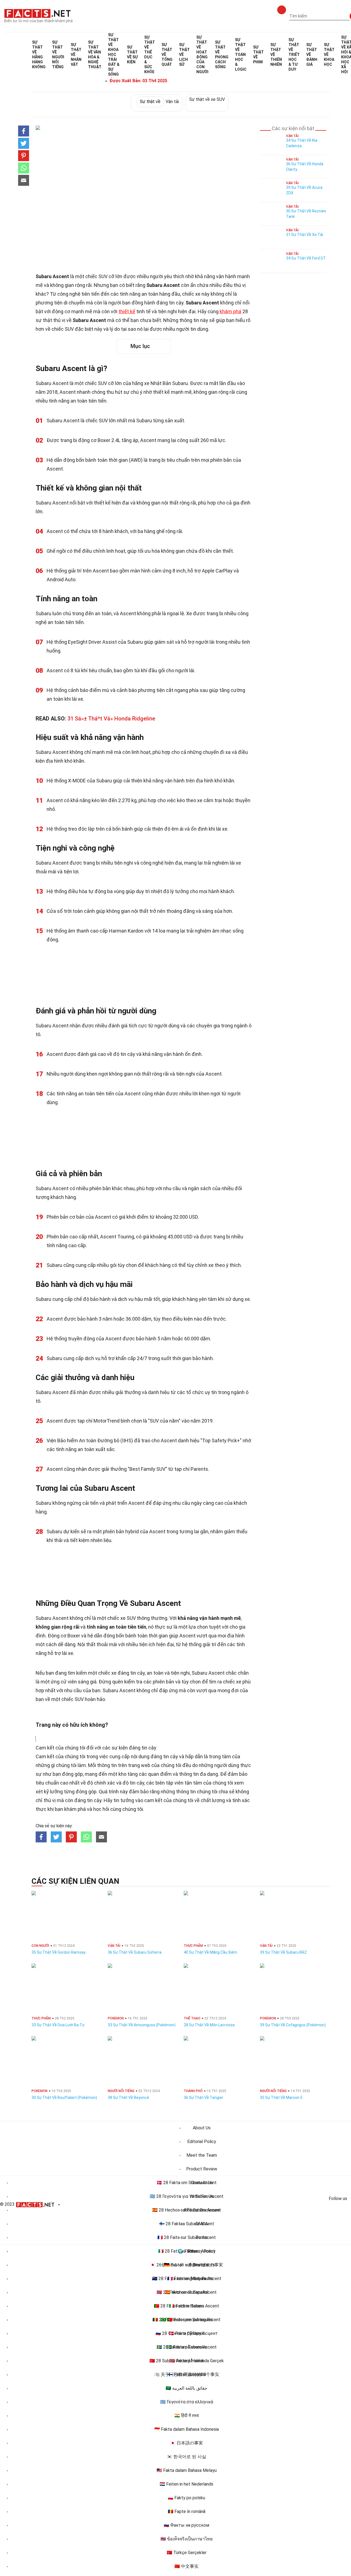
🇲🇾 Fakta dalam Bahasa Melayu (187, 2470)
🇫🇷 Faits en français (186, 2279)
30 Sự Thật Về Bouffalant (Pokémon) (64, 2098)
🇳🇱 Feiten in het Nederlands (186, 2484)
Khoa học (329, 55)
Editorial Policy (202, 2142)
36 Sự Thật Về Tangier (203, 2098)
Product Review (202, 2169)
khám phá (230, 311)
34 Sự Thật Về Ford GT (306, 258)
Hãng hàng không (39, 55)
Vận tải (159, 102)
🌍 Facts (187, 2251)
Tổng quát (167, 55)
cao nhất (70, 1783)
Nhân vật (76, 55)
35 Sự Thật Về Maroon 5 (281, 2098)
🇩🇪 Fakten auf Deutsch (186, 2265)
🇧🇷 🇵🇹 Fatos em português (187, 2320)
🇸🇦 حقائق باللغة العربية (186, 2388)
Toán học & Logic (241, 55)
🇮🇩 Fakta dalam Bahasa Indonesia (187, 2429)
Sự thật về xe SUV (207, 99)
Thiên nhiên (276, 55)
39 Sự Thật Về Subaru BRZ (283, 1952)
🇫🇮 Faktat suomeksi (187, 2374)
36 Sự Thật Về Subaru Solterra (135, 1952)
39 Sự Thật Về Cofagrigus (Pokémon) (293, 2025)
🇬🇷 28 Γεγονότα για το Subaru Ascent (187, 2196)
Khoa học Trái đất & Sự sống (114, 55)
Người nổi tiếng (58, 55)
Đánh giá (312, 55)
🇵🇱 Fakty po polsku (186, 2498)
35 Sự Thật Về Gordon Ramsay (59, 1952)
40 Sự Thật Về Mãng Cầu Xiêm (210, 1952)
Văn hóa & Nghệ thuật (95, 55)
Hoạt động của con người (202, 55)
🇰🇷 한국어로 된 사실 (186, 2457)
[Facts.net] (37, 13)
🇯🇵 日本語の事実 (186, 2443)
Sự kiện (132, 55)
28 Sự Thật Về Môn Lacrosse (209, 2025)
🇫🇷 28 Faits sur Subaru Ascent (187, 2237)
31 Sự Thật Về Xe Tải (305, 235)
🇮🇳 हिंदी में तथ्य (187, 2416)
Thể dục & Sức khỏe (150, 55)
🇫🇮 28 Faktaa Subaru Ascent (187, 2224)
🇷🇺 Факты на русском (186, 2525)
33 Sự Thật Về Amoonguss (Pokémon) (142, 2025)
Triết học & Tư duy (294, 55)
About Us (202, 2128)
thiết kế (127, 311)
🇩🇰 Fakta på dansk (186, 2333)
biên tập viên (169, 1783)
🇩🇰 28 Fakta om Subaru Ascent (187, 2183)
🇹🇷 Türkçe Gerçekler (187, 2553)
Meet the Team (202, 2155)
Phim (258, 55)
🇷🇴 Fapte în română (187, 2511)
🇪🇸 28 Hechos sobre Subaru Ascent (187, 2210)
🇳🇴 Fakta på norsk (187, 2361)
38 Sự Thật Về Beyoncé (128, 2098)
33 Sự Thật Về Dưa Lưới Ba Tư (58, 2025)
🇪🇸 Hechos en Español (186, 2292)
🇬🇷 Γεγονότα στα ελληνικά (187, 2402)
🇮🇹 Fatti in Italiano (187, 2306)
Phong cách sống (222, 55)
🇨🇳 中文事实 (186, 2566)
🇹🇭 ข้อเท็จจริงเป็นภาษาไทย (186, 2539)
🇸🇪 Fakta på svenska (186, 2347)
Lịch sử (184, 55)
